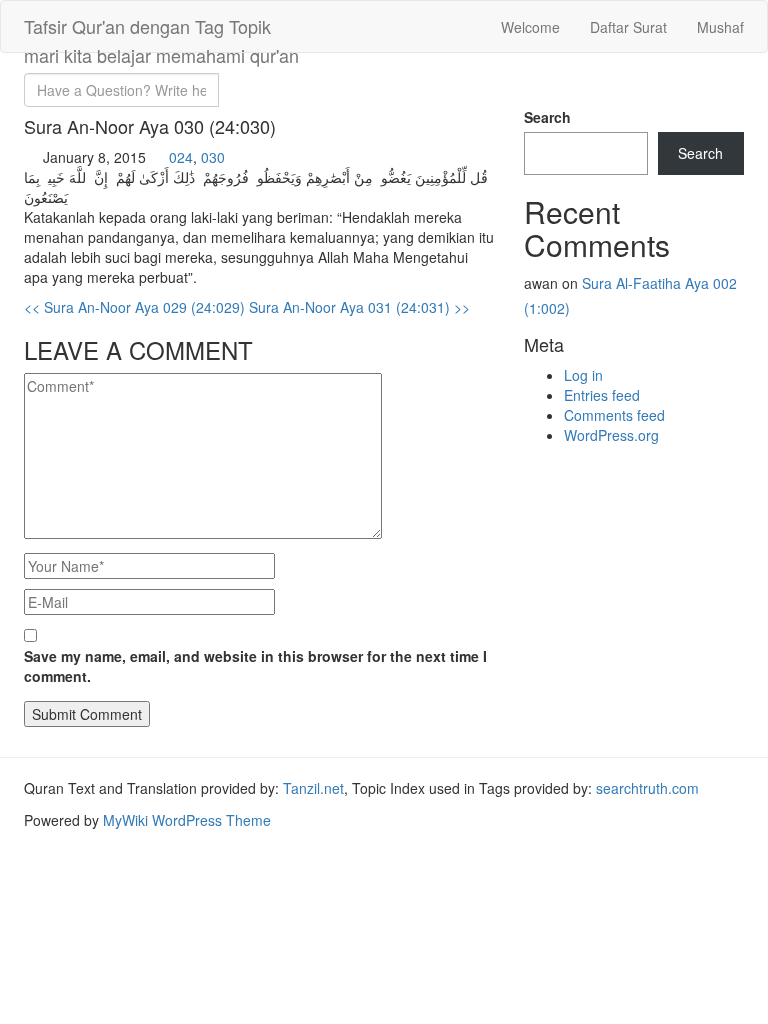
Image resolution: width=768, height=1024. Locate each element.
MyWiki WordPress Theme (187, 820)
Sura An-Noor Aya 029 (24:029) (134, 307)
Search (547, 117)
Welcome (530, 27)
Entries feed (602, 395)
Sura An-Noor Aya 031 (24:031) (359, 307)
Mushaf (720, 27)
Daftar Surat (628, 27)
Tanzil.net (313, 788)
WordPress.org (611, 435)
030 (213, 157)
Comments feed (614, 415)
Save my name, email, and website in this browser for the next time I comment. (255, 666)
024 (181, 157)
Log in (583, 375)
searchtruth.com (647, 788)
